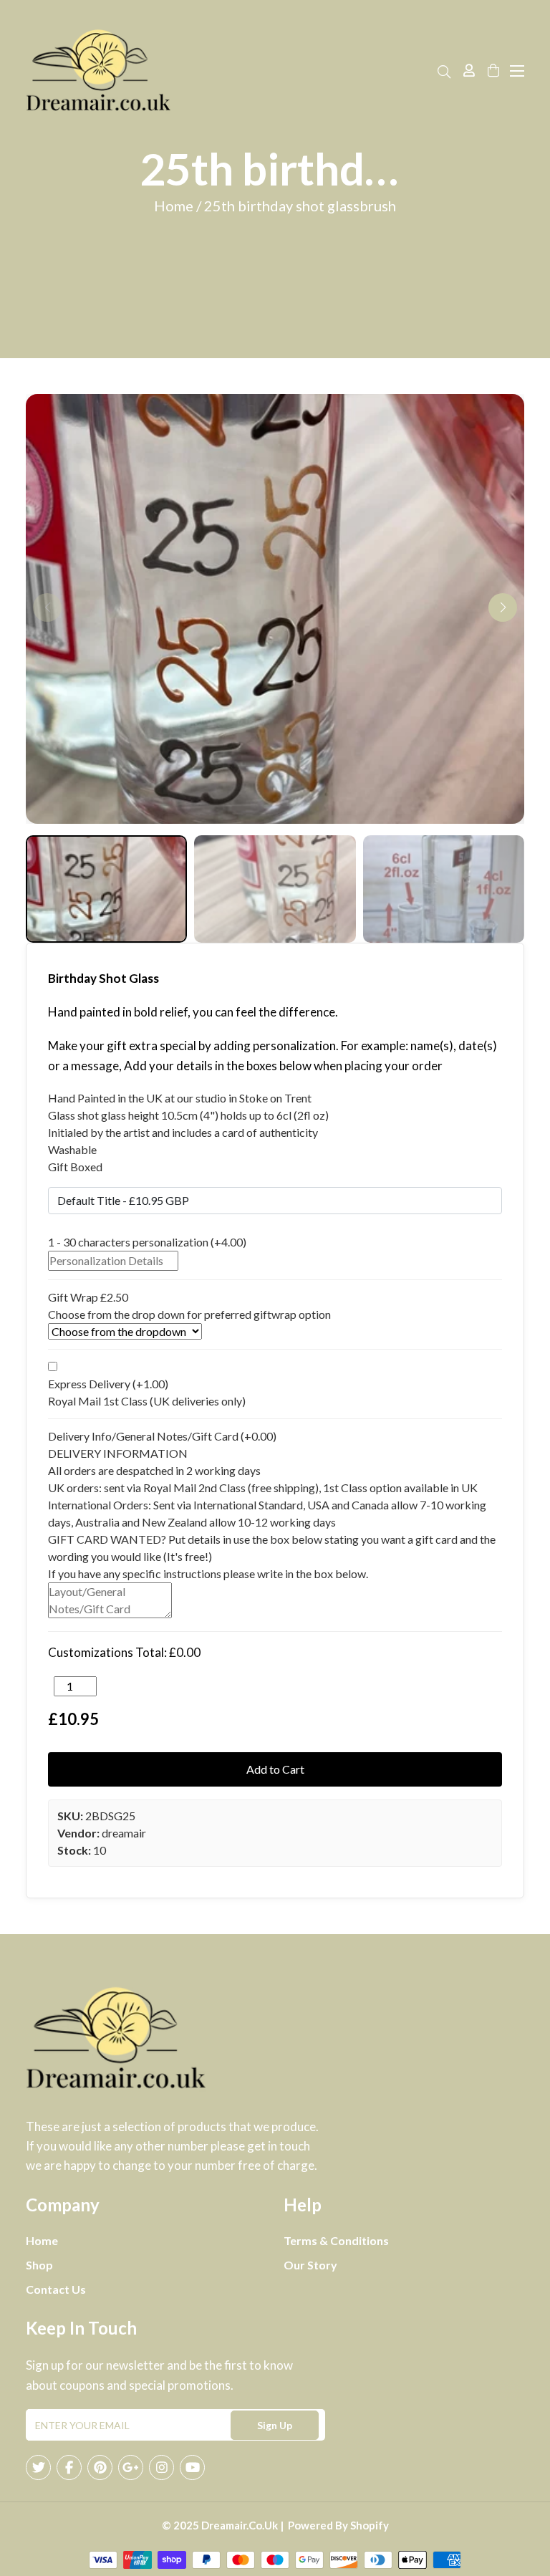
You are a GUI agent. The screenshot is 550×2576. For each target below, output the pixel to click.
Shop (39, 2265)
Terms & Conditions (336, 2240)
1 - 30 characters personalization (147, 1242)
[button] (503, 607)
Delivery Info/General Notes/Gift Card (162, 1436)
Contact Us (56, 2289)
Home (42, 2240)
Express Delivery (108, 1384)
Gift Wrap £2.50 (88, 1297)
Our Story (310, 2265)
